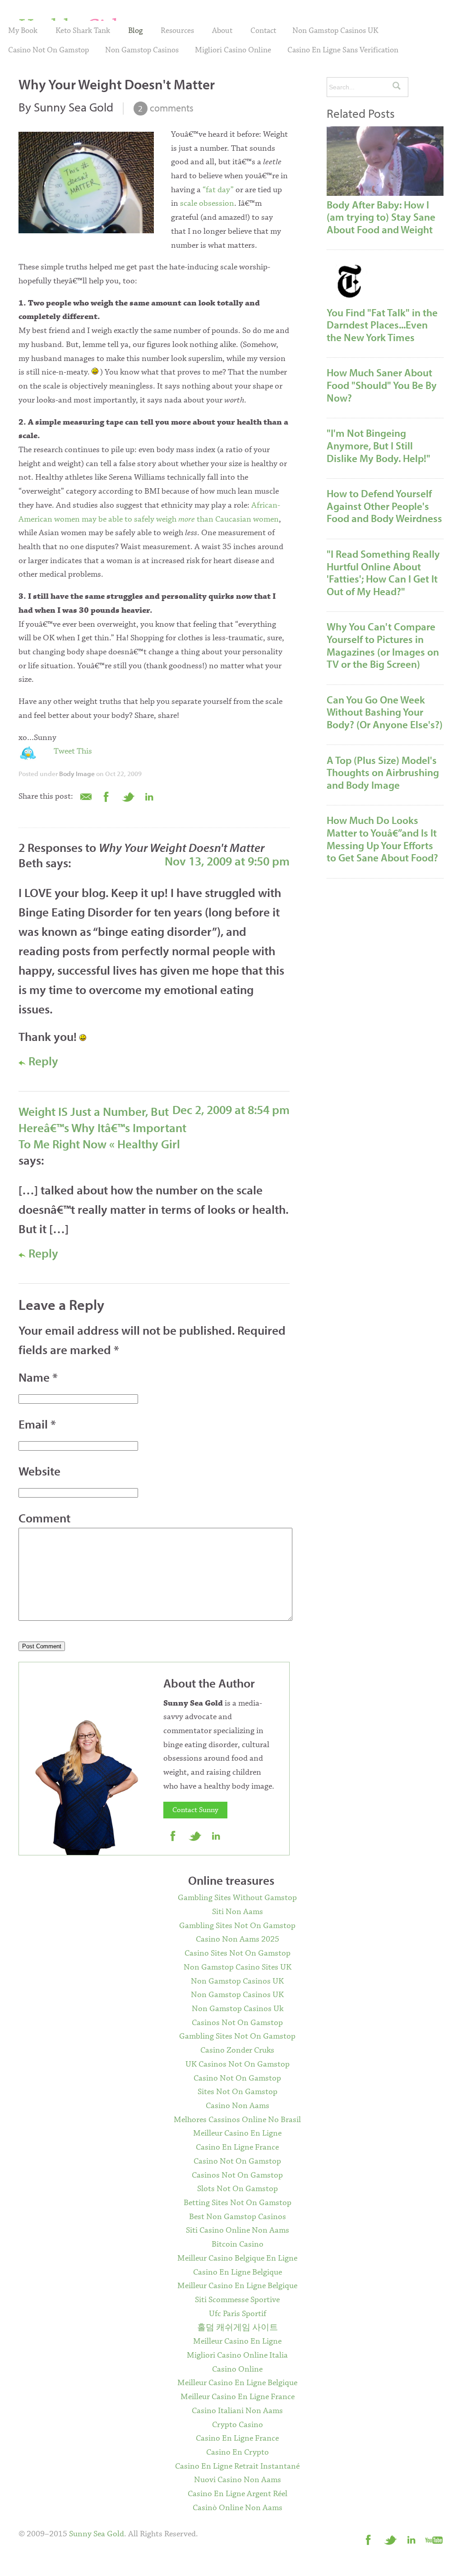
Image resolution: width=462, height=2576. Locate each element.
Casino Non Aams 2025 (238, 1939)
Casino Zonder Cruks (237, 2050)
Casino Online (237, 2369)
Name (38, 1377)
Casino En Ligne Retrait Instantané (237, 2466)
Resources (177, 31)
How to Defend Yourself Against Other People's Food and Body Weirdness (384, 506)
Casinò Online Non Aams (238, 2508)
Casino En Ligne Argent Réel (238, 2494)
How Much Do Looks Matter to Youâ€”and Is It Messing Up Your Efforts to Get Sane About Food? (382, 839)
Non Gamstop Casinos (142, 50)
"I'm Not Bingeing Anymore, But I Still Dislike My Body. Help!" (379, 445)
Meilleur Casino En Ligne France (238, 2397)
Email (37, 1424)
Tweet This (73, 751)
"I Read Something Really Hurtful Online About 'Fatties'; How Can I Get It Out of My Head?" (383, 573)
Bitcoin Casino (238, 2244)
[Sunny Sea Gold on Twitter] (195, 1836)
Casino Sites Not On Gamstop (238, 1953)
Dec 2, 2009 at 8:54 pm (231, 1110)
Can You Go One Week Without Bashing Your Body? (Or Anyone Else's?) (385, 712)
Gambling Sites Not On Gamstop (237, 1926)
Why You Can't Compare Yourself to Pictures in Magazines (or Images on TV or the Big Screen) (383, 645)
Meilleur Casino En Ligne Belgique (237, 2286)
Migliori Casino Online (233, 50)
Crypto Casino (238, 2425)
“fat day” (218, 190)
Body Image (77, 774)
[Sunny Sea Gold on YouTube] (434, 2539)
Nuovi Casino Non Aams (238, 2480)
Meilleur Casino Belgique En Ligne (237, 2258)
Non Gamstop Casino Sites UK (238, 1967)
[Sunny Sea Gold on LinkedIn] (217, 1836)
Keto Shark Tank (83, 31)
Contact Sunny (195, 1810)
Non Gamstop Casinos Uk (238, 2009)
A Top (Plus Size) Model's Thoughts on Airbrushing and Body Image (383, 772)
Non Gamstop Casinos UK (335, 31)
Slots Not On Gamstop (238, 2189)
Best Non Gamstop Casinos (238, 2217)
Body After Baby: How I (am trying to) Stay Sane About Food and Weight (381, 217)
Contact (263, 31)
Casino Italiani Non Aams (237, 2411)
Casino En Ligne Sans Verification (343, 50)
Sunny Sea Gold (97, 2534)
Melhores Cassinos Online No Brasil (237, 2120)
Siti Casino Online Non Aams (238, 2230)
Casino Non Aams (238, 2106)
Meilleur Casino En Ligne (237, 2133)
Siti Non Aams (238, 1912)
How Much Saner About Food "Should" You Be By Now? (382, 385)
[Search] (397, 87)
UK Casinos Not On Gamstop (238, 2064)
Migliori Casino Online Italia (237, 2355)
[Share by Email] (85, 796)
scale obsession (207, 203)
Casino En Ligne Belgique (238, 2272)
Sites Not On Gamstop (238, 2092)
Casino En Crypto (238, 2452)
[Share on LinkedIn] (150, 796)
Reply (42, 1061)
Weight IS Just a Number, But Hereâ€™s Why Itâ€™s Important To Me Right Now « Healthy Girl (102, 1128)
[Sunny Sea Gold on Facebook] (173, 1836)
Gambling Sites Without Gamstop (237, 1898)
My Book (23, 31)
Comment (44, 1518)
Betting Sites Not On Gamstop (238, 2203)
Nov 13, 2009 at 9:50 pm (227, 861)
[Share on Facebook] (106, 796)
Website (39, 1471)
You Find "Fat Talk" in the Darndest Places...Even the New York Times (382, 325)
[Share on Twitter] (128, 796)
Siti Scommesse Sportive (237, 2300)
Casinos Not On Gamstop (237, 2023)
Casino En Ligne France (237, 2147)
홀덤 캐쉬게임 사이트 (238, 2328)
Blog (135, 31)
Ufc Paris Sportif (238, 2314)
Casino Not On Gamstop (49, 50)
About (222, 31)
